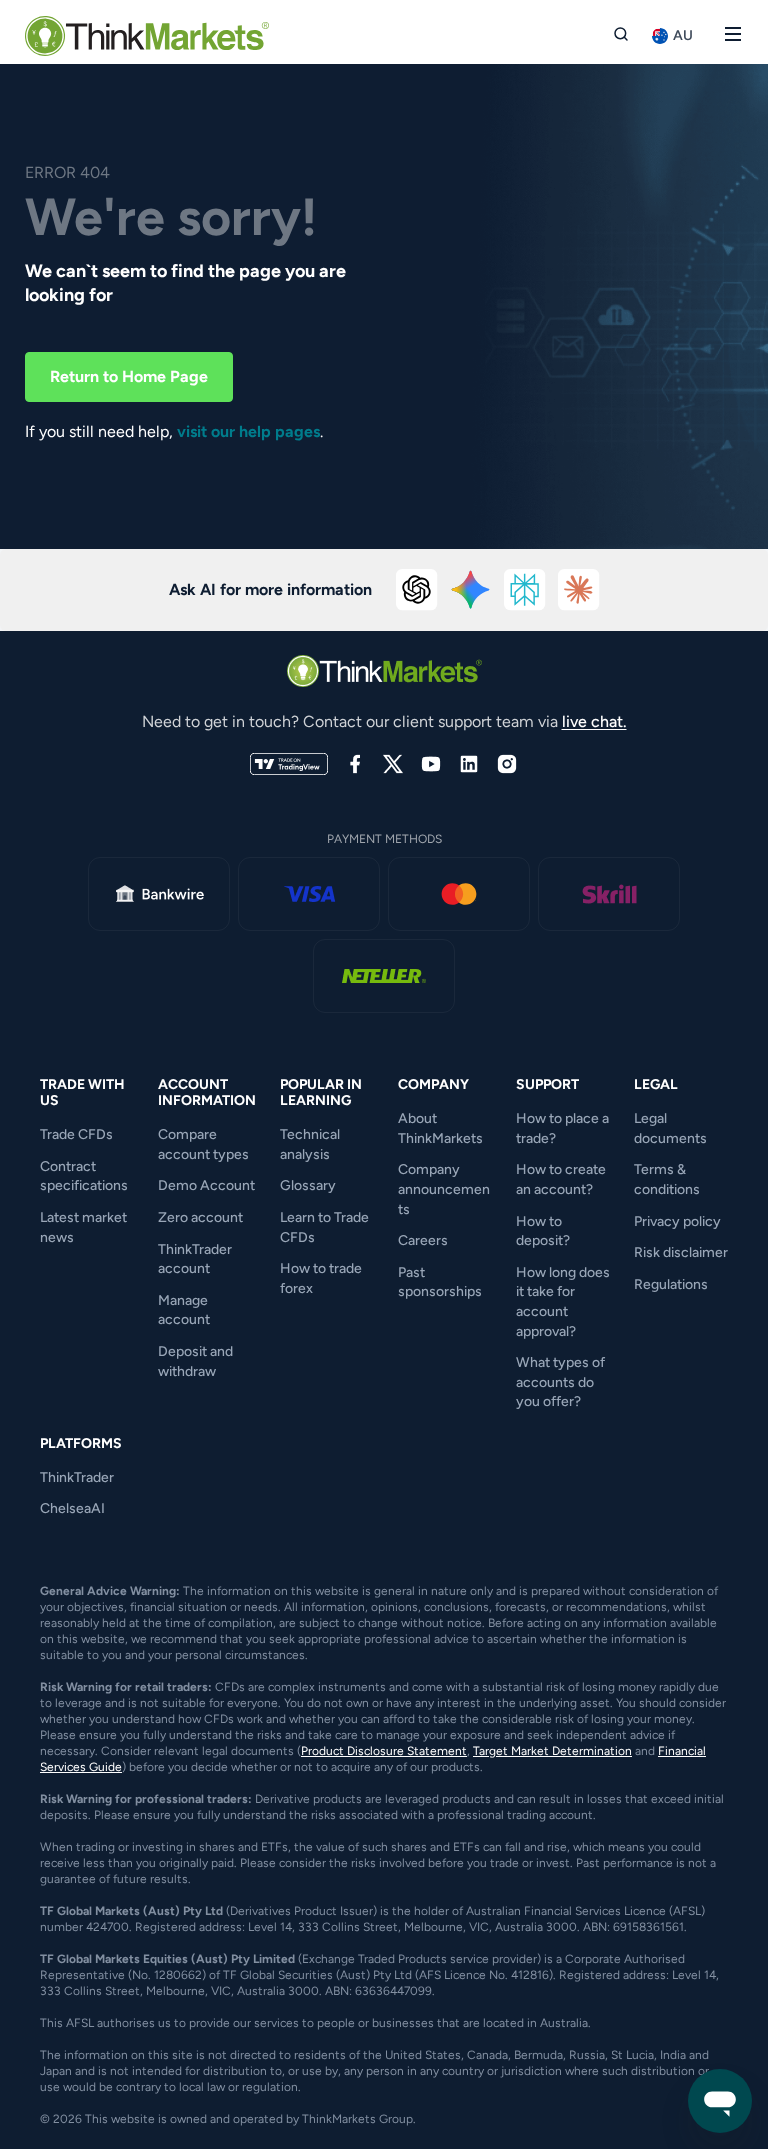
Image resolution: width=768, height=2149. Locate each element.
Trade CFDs (76, 1134)
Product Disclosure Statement (384, 1751)
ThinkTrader (77, 1477)
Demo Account (206, 1185)
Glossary (308, 1185)
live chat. (594, 721)
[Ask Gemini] (471, 590)
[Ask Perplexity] (525, 590)
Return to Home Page (129, 376)
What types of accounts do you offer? (560, 1382)
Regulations (671, 1284)
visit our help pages (248, 431)
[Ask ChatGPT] (417, 590)
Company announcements (444, 1189)
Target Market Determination (552, 1751)
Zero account (200, 1217)
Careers (423, 1240)
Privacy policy (677, 1221)
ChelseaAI (72, 1508)
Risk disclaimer (681, 1252)
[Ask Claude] (579, 590)
